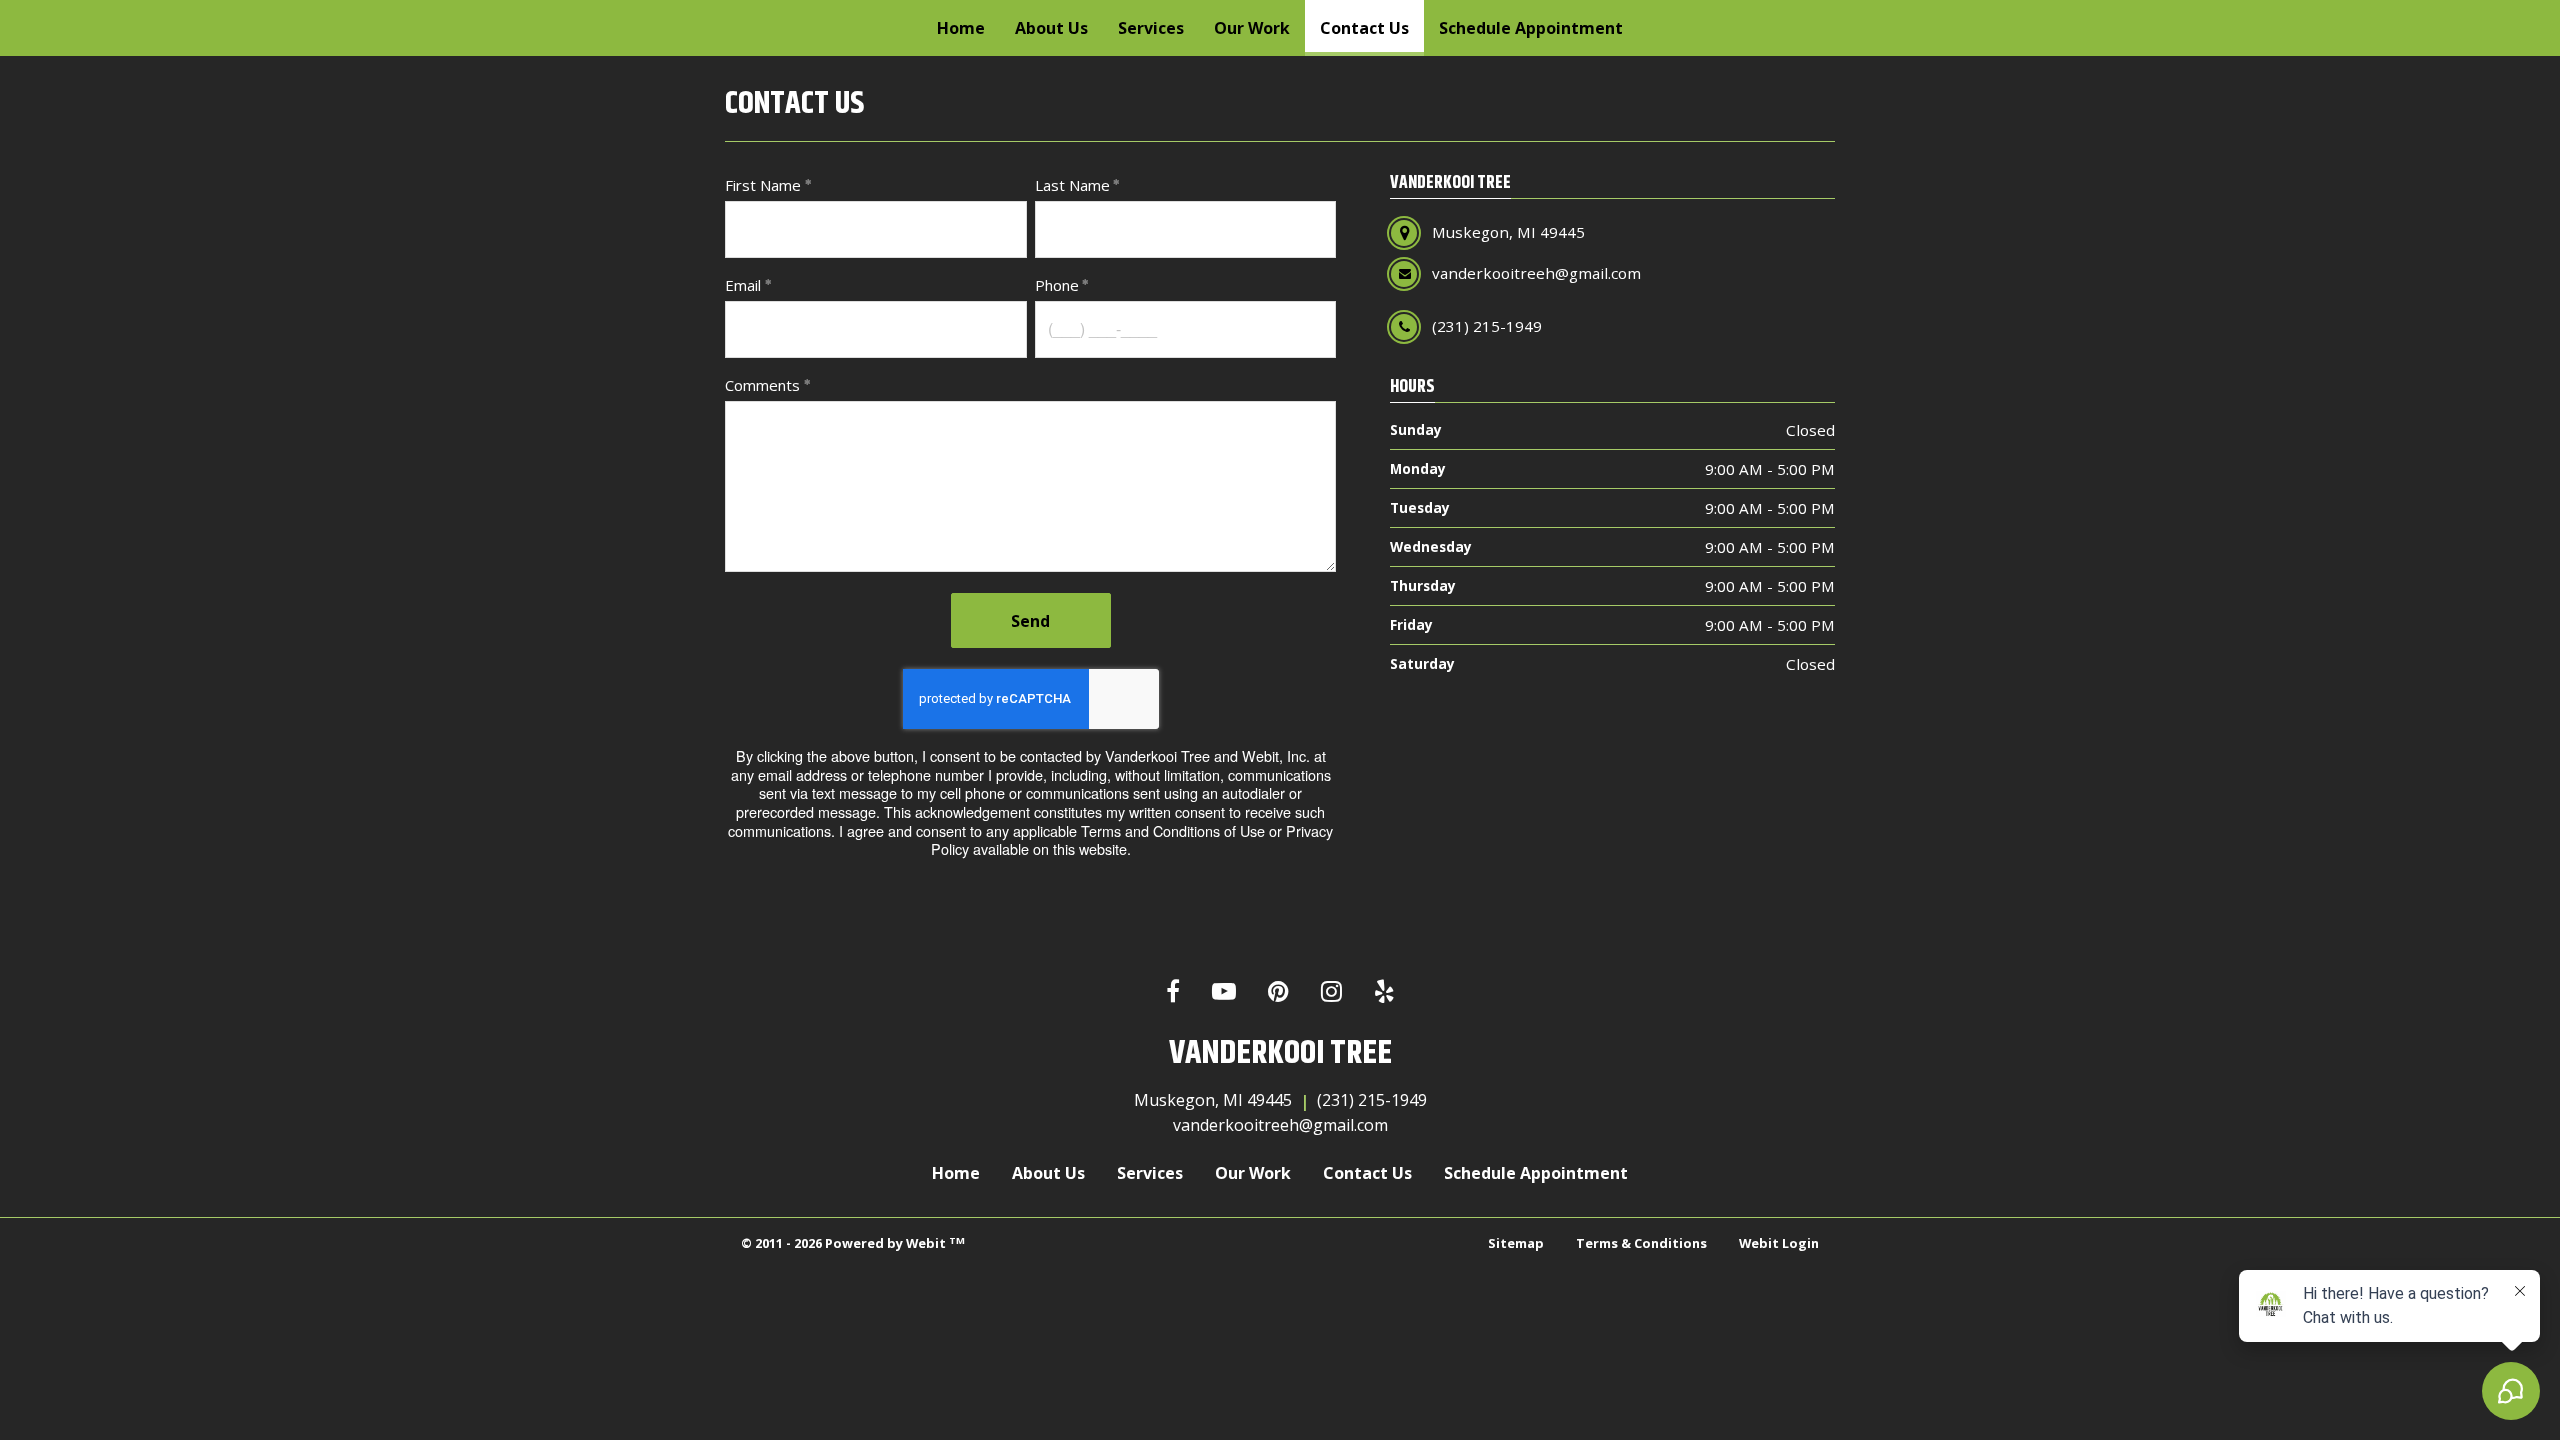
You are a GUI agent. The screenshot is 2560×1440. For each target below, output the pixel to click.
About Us (1051, 28)
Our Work (1252, 28)
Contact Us (1372, 27)
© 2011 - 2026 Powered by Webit (853, 1243)
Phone (1057, 285)
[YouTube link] (1224, 992)
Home (961, 28)
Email (743, 285)
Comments (762, 385)
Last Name (1072, 185)
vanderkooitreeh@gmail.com (1280, 1125)
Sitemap (1516, 1243)
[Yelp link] (1384, 992)
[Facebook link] (1173, 992)
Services (1151, 28)
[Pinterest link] (1278, 992)
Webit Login (1779, 1243)
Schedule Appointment (1531, 28)
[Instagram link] (1331, 992)
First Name (763, 185)
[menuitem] (961, 28)
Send (1030, 621)
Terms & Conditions (1641, 1243)
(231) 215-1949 (1372, 1100)
